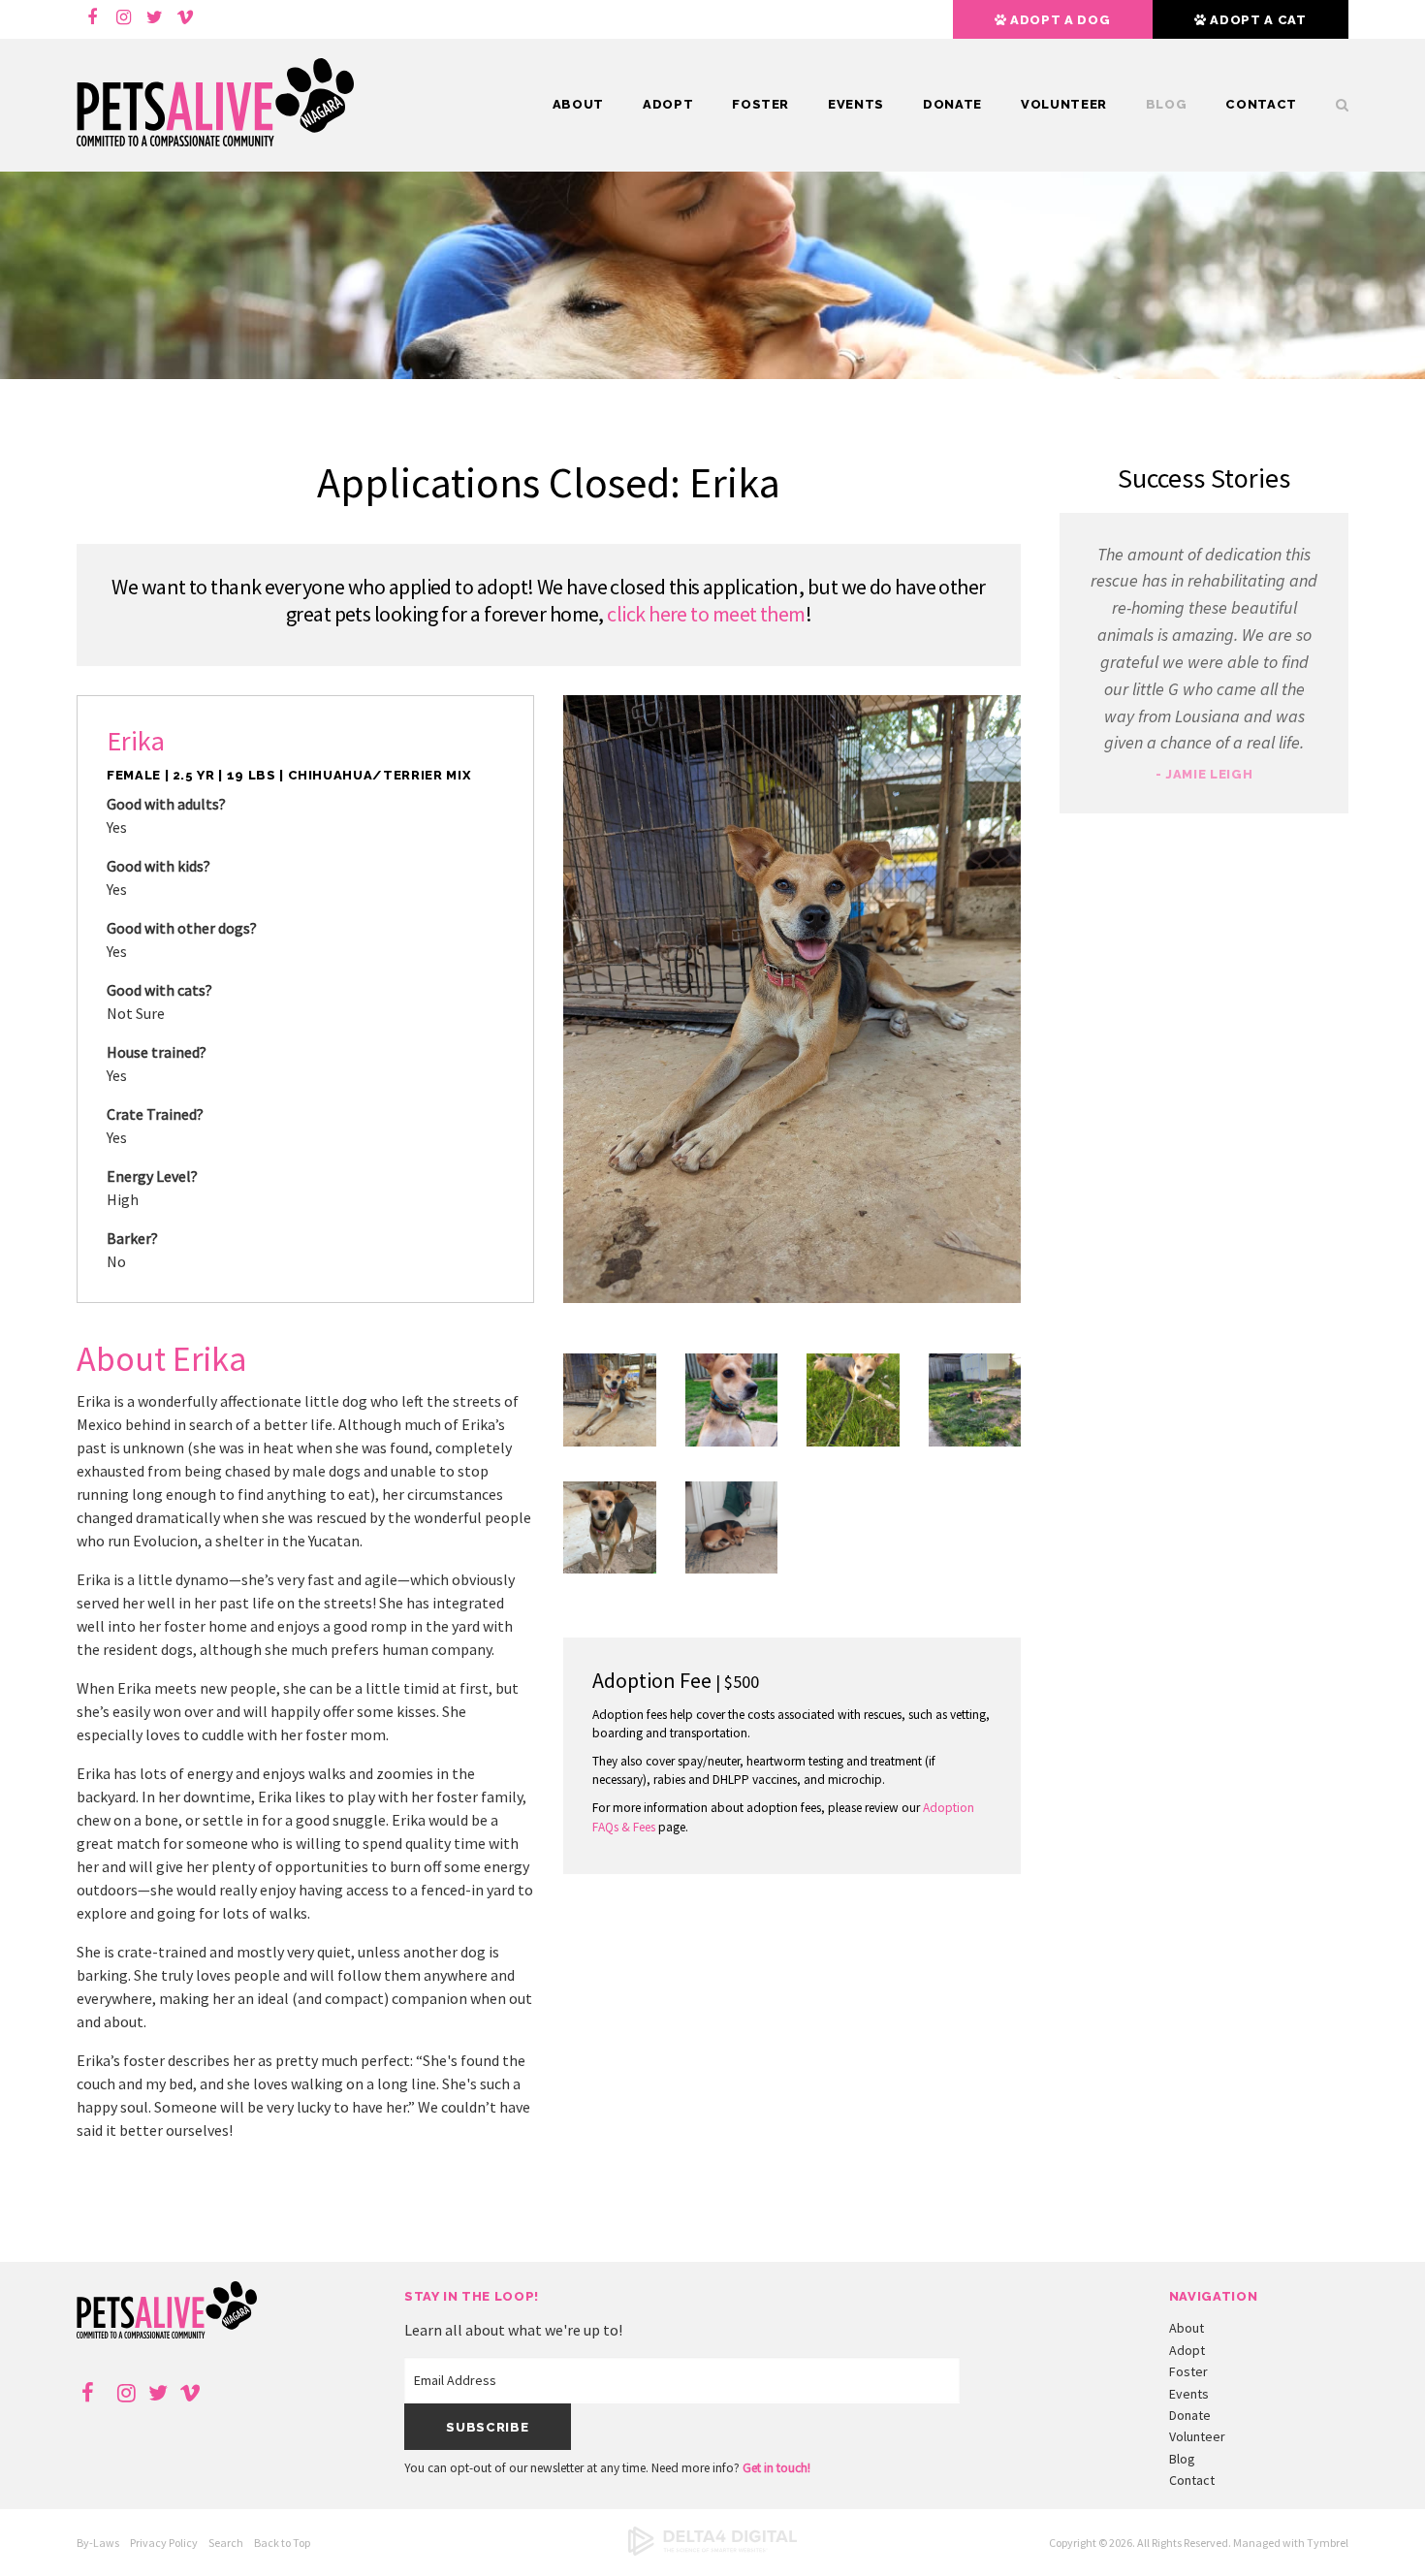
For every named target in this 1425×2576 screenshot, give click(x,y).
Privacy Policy (164, 2543)
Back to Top (282, 2543)
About (578, 104)
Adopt (668, 104)
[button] (610, 1441)
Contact (1261, 104)
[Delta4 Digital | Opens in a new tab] (712, 2551)
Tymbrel (1328, 2543)
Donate (952, 104)
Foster (760, 104)
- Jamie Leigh (1204, 774)
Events (856, 104)
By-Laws (98, 2543)
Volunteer (1064, 104)
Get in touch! (776, 2468)
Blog (1167, 104)
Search (226, 2543)
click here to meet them (706, 614)
